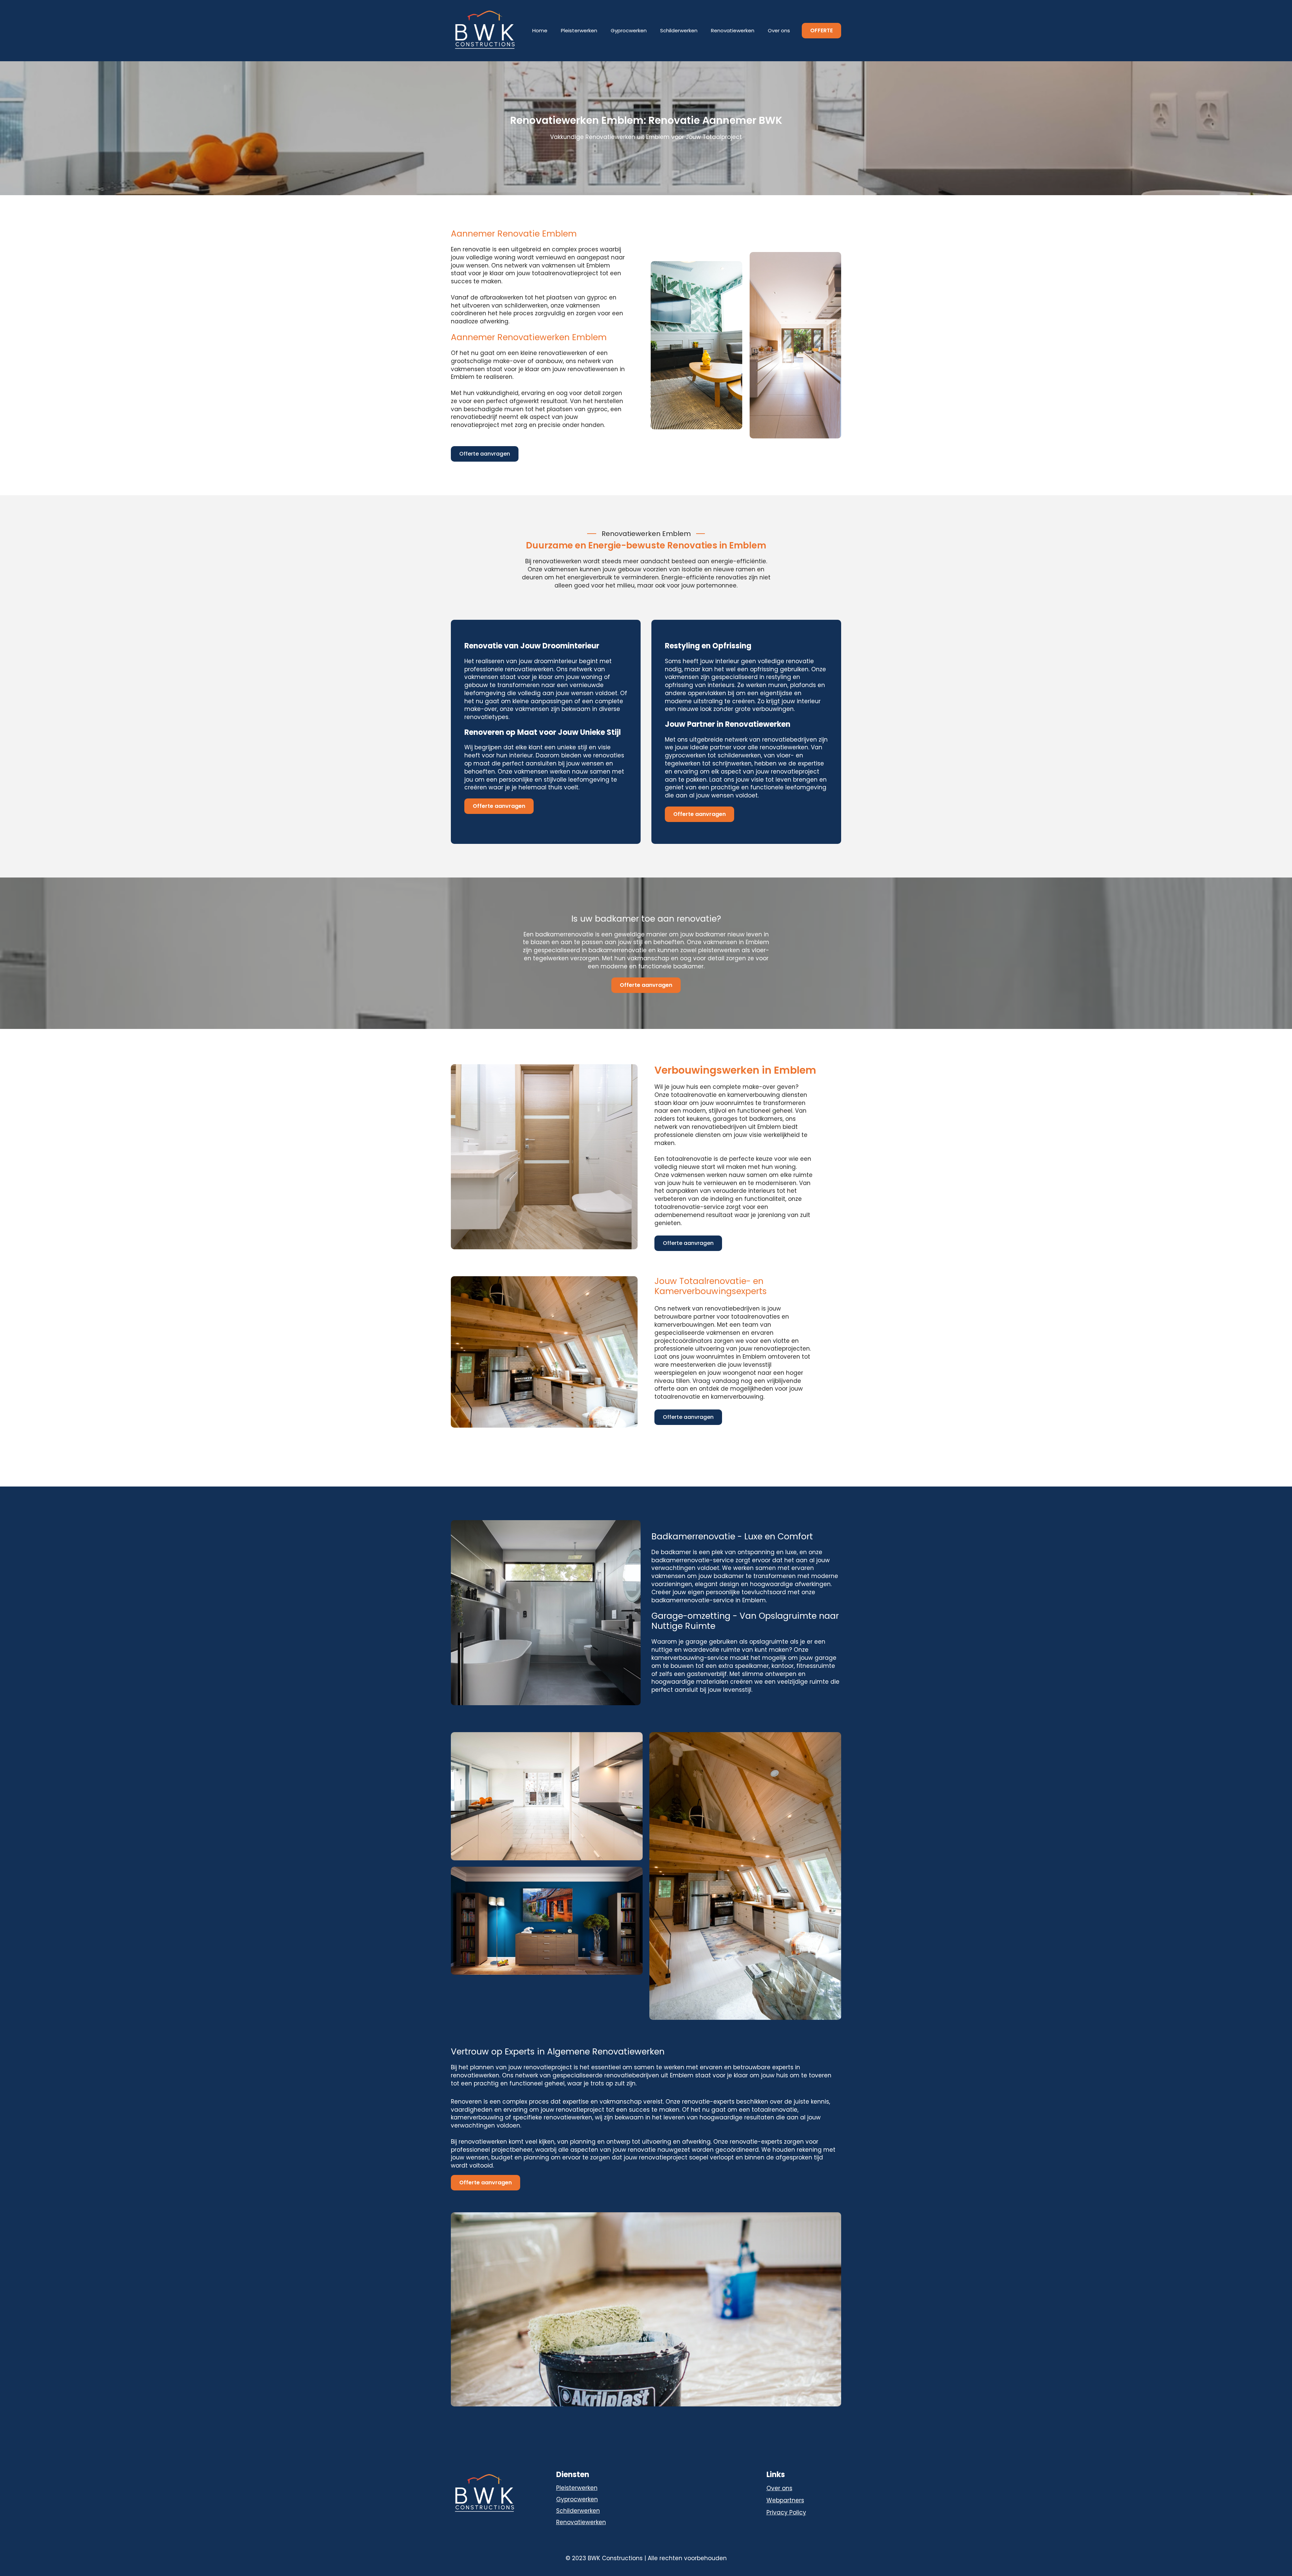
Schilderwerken (679, 30)
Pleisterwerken (579, 30)
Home (540, 30)
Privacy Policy (786, 2513)
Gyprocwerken (629, 30)
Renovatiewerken (733, 30)
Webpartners (785, 2500)
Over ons (779, 30)
